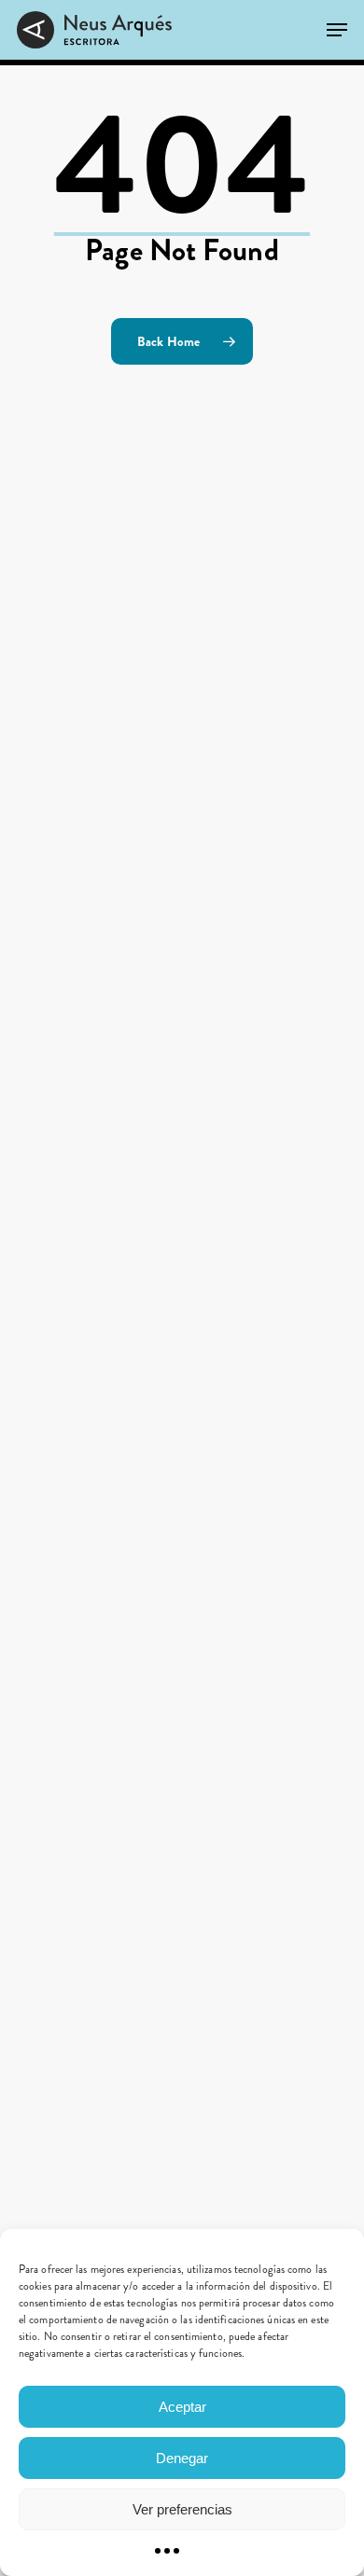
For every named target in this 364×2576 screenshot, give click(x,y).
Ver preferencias (182, 2509)
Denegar (182, 2458)
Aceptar (182, 2407)
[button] (337, 30)
